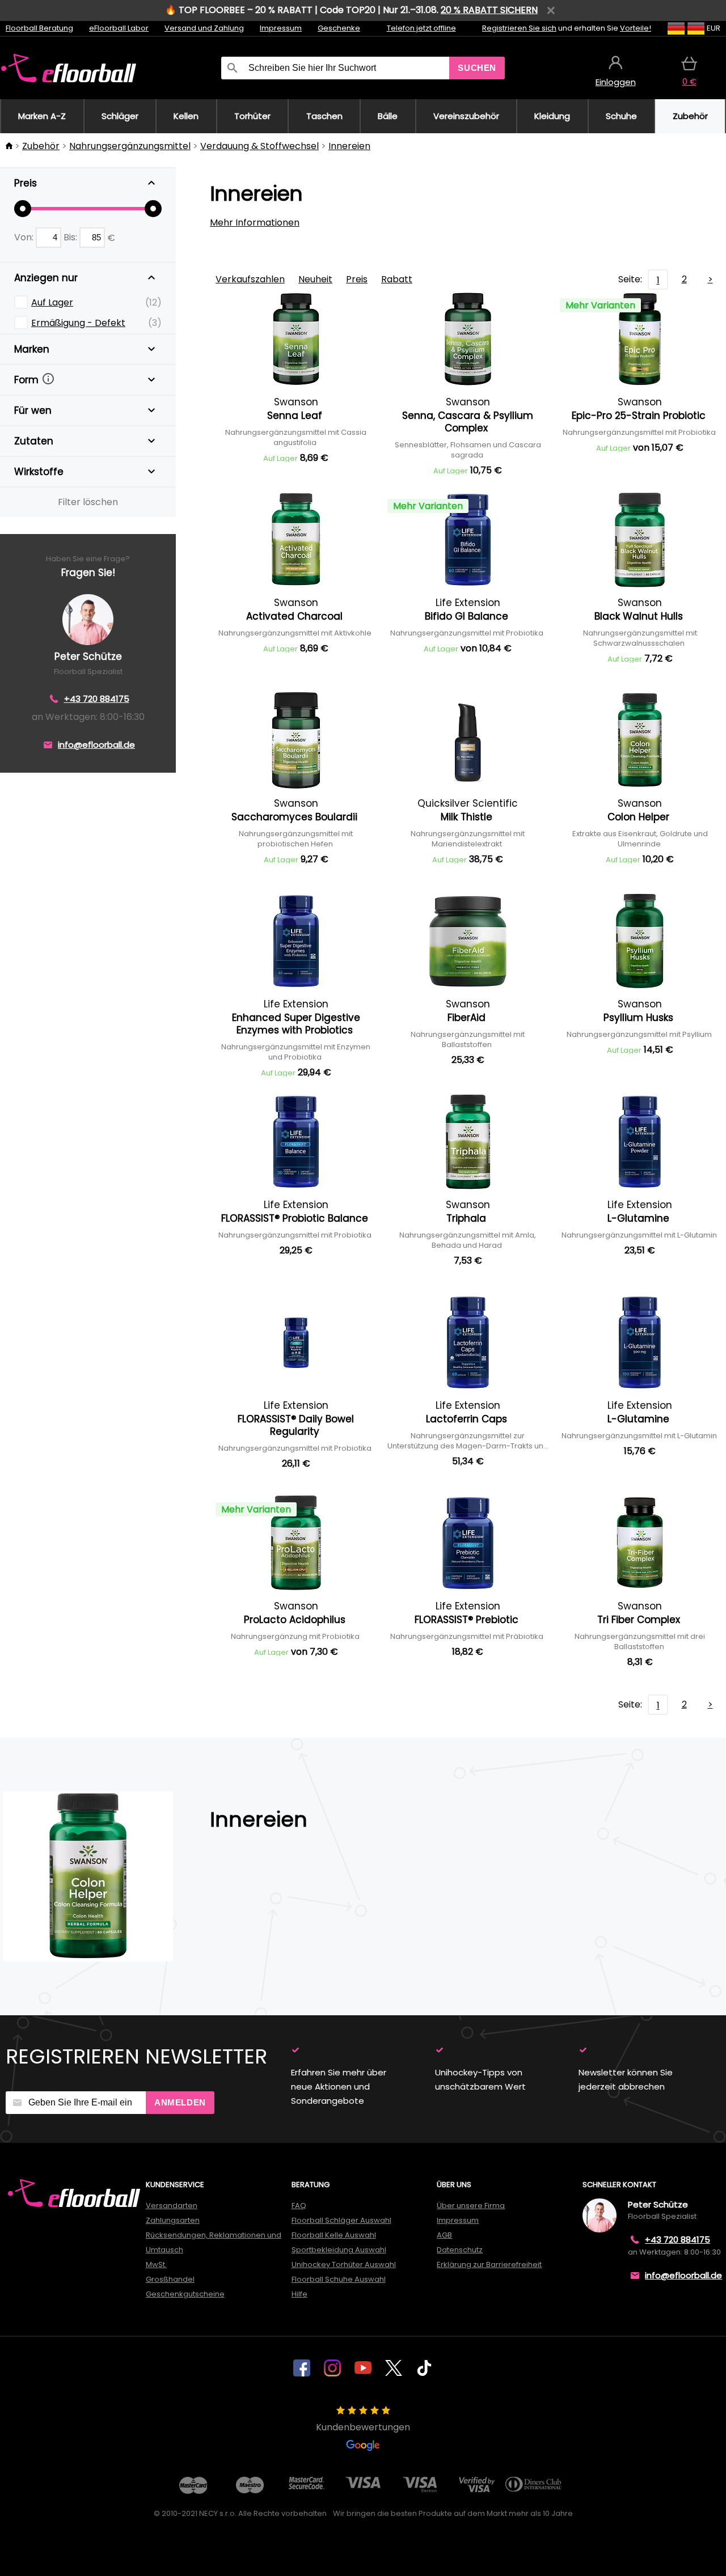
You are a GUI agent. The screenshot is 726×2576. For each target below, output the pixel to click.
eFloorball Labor (119, 28)
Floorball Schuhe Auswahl (339, 2279)
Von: (25, 237)
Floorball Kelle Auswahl (334, 2235)
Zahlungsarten (173, 2220)
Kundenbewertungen (363, 2427)
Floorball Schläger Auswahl (341, 2220)
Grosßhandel (170, 2279)
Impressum (281, 28)
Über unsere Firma (471, 2206)
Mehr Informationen (255, 223)
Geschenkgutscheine (185, 2294)
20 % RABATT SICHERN (489, 10)
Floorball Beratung (39, 28)
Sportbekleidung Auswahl (339, 2250)
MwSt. (156, 2264)
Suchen (477, 68)
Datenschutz (460, 2250)
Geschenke (339, 28)
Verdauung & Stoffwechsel (259, 146)
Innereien (349, 146)
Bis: (71, 237)
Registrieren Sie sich (519, 28)
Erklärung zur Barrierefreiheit (489, 2264)
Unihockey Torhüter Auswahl (344, 2264)
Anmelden (180, 2102)
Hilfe (299, 2294)
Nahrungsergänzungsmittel (130, 146)
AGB (444, 2235)
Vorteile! (636, 28)
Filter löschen (88, 502)
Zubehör (41, 146)
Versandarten (172, 2206)
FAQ (299, 2206)
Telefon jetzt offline (421, 28)
